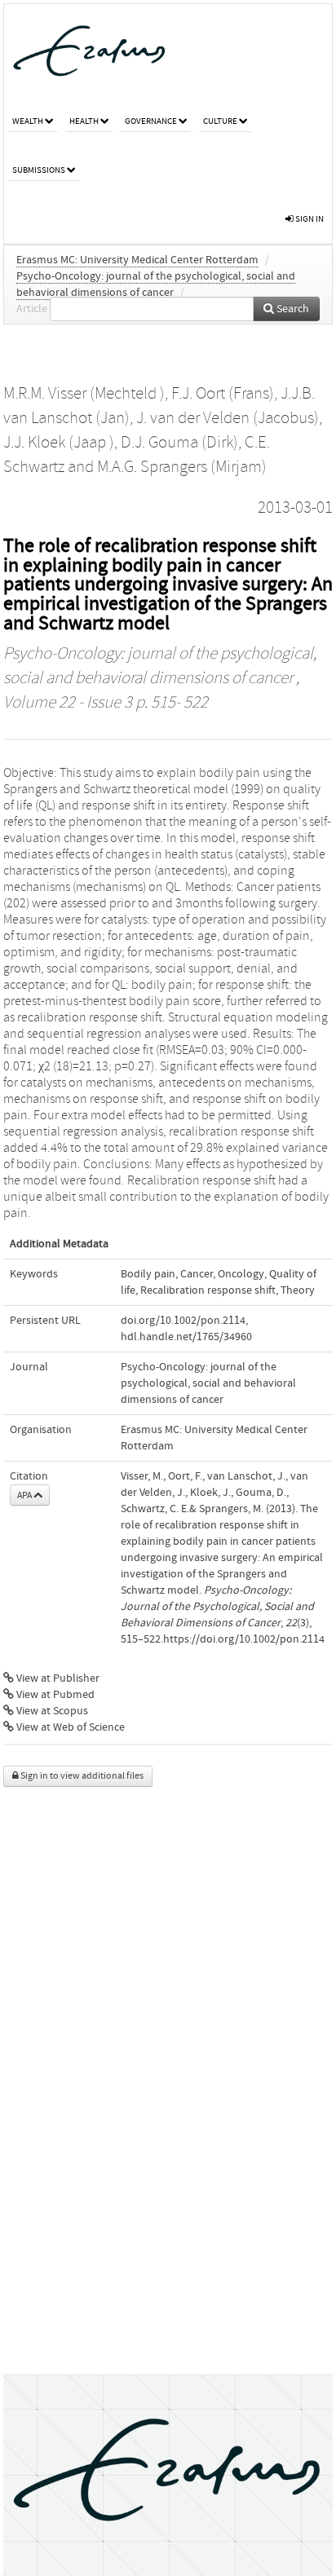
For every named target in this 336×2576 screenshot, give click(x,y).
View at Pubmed (54, 1695)
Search (292, 309)
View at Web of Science (69, 1727)
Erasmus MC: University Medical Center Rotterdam (137, 260)
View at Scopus (51, 1711)
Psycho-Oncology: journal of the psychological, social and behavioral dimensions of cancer (208, 1383)
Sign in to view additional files (81, 1776)
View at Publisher (57, 1678)
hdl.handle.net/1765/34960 (186, 1337)
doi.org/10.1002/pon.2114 (183, 1321)
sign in (309, 219)
